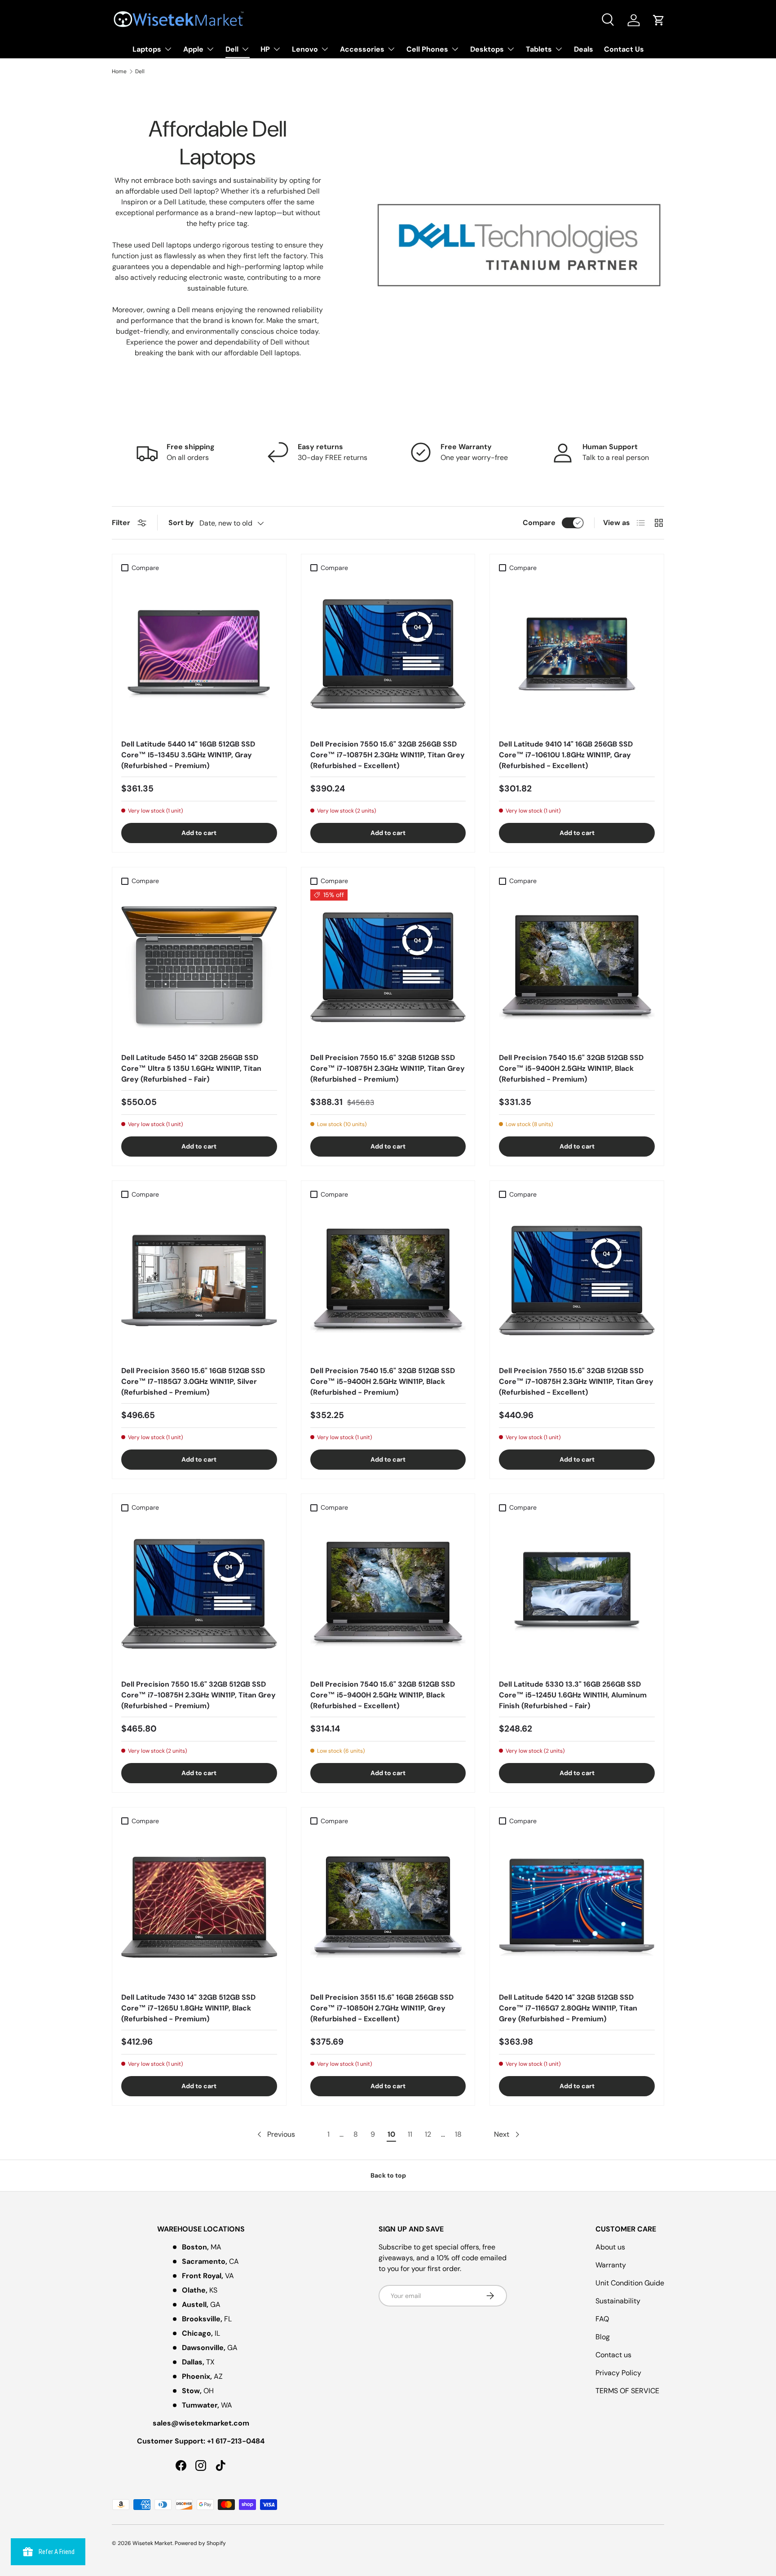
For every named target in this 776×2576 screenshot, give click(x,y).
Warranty (611, 2265)
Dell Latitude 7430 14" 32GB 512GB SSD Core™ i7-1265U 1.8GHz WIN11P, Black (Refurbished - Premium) (188, 2008)
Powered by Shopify (200, 2543)
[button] (659, 20)
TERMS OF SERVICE (627, 2391)
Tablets (539, 49)
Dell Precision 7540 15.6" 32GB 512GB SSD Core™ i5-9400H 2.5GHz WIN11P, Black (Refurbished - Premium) (571, 1068)
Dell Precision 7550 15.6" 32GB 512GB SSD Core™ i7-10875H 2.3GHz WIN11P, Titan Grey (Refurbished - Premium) (388, 1068)
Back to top (388, 2175)
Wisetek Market (152, 2543)
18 (458, 2134)
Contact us (613, 2355)
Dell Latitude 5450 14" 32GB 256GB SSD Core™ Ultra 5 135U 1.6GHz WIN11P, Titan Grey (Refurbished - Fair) (191, 1068)
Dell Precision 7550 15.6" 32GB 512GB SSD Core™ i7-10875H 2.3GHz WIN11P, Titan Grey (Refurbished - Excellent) (576, 1381)
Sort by (181, 523)
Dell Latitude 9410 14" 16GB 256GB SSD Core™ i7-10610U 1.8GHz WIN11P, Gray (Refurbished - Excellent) (566, 755)
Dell (232, 49)
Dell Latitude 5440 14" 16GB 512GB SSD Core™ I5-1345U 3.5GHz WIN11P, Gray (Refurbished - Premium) (188, 755)
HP (265, 49)
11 (410, 2134)
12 (428, 2134)
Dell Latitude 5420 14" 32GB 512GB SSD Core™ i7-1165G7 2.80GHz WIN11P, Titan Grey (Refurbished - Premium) (568, 2008)
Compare (539, 523)
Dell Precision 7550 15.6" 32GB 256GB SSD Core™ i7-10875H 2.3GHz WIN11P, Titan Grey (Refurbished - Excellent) (388, 755)
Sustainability (618, 2301)
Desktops (487, 49)
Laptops (147, 49)
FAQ (602, 2319)
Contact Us (624, 49)
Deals (584, 49)
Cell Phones (427, 49)
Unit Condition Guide (630, 2283)
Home (119, 71)
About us (610, 2247)
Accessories (362, 49)
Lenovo (305, 49)
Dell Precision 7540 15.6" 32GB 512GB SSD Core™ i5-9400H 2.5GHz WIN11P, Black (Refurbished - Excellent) (383, 1695)
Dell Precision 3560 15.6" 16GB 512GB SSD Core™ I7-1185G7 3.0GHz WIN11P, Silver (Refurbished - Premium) (193, 1381)
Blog (603, 2337)
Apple (193, 49)
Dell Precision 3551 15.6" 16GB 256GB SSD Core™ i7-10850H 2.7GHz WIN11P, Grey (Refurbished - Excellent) (382, 2008)
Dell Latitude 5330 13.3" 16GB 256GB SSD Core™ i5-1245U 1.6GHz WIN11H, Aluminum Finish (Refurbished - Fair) (573, 1695)
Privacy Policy (618, 2373)
